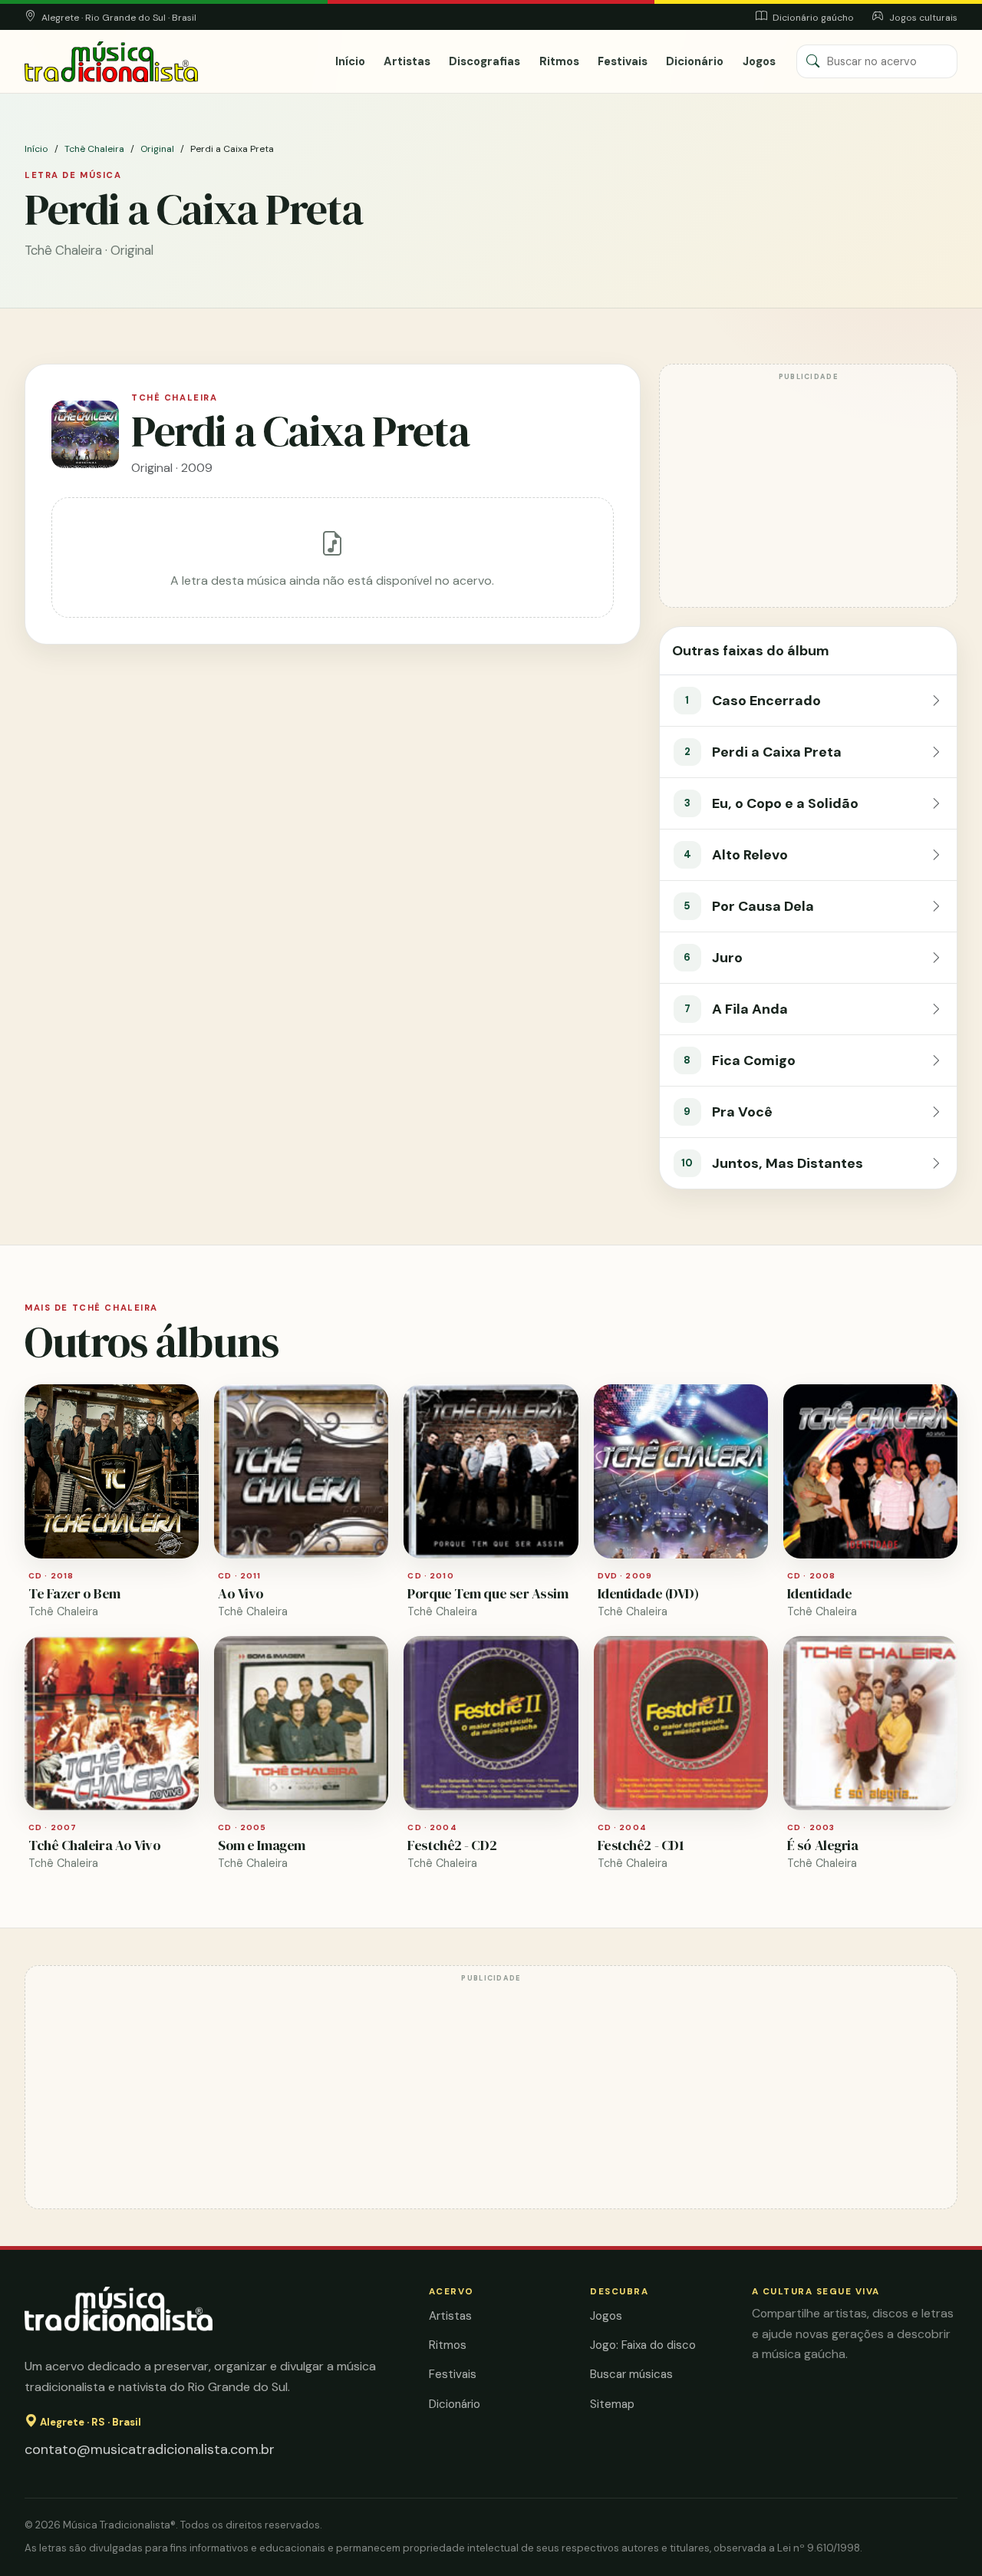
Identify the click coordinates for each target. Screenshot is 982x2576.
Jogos (759, 61)
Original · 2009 (172, 468)
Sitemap (612, 2404)
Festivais (623, 61)
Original (157, 149)
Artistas (407, 61)
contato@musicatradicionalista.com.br (150, 2449)
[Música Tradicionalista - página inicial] (111, 62)
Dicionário (695, 61)
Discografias (484, 61)
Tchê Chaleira (94, 149)
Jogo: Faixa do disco (643, 2345)
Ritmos (559, 61)
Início (350, 61)
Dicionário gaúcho (812, 18)
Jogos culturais (922, 18)
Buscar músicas (631, 2374)
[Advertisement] (808, 493)
